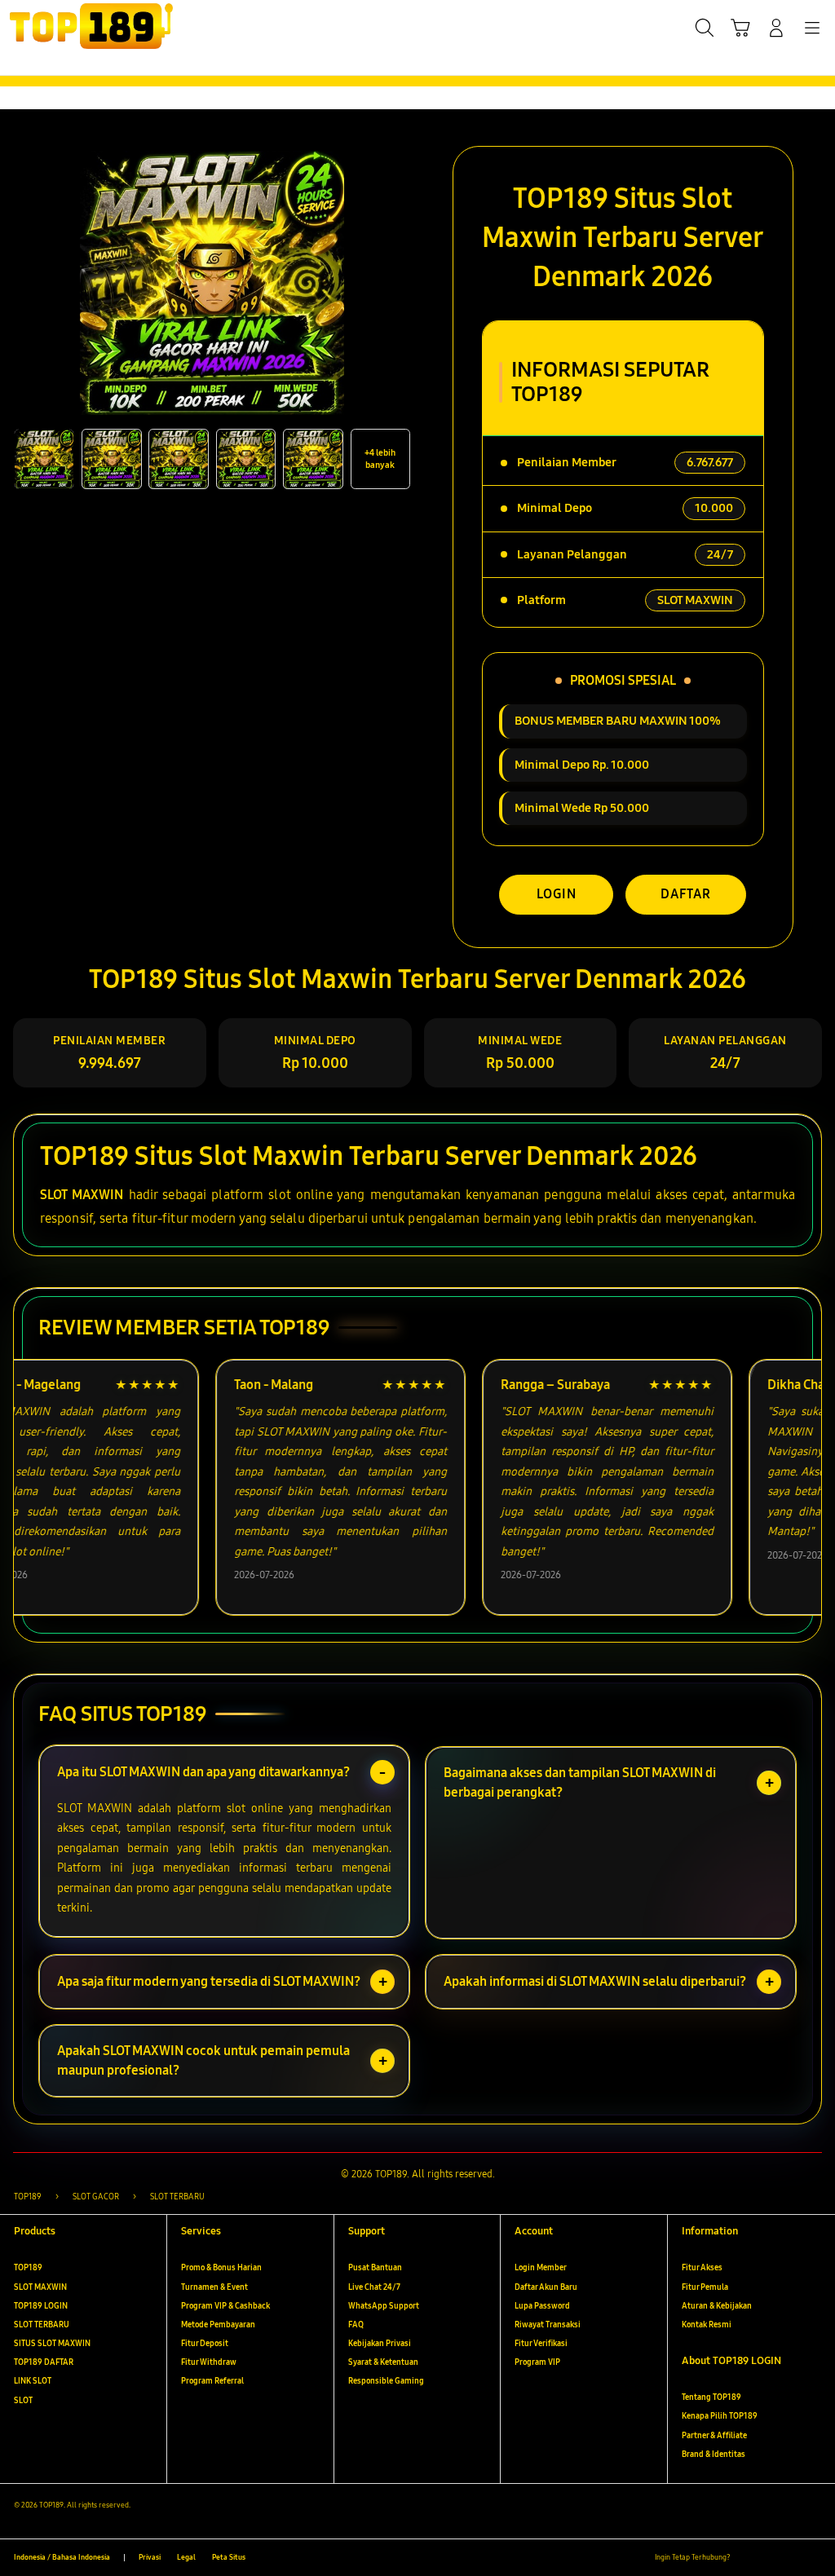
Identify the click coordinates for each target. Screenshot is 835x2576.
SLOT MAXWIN (82, 1195)
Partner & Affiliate (714, 2436)
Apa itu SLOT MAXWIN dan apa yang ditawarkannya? (203, 1772)
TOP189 (28, 2268)
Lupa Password (542, 2306)
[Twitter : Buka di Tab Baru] (769, 2558)
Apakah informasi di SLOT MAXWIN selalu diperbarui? (595, 1981)
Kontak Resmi (707, 2325)
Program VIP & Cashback (225, 2306)
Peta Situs (229, 2557)
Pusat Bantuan (375, 2268)
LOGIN (557, 894)
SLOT (23, 2401)
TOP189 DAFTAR (44, 2362)
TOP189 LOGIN (41, 2306)
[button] (740, 28)
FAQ (356, 2325)
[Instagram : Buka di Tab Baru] (791, 2558)
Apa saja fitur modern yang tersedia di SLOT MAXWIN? (209, 1981)
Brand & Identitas (714, 2455)
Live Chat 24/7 (374, 2287)
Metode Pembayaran (218, 2325)
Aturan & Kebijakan (717, 2306)
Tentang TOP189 (711, 2397)
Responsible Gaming (386, 2381)
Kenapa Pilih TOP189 (720, 2416)
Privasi (150, 2557)
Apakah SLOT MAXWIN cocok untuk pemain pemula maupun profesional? (203, 2060)
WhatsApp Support (384, 2306)
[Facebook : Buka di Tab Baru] (747, 2558)
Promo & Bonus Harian (221, 2268)
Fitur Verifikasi (541, 2344)
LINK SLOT (33, 2381)
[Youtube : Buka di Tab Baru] (814, 2558)
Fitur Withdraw (209, 2362)
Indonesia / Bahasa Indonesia (62, 2557)
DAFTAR (686, 894)
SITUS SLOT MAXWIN (52, 2344)
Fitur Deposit (205, 2344)
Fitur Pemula (705, 2287)
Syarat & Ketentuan (383, 2362)
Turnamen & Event (214, 2287)
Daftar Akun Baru (546, 2287)
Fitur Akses (702, 2268)
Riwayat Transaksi (548, 2325)
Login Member (541, 2268)
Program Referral (212, 2381)
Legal (186, 2557)
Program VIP (537, 2362)
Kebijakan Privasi (380, 2344)
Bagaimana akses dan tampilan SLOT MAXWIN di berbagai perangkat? (580, 1782)
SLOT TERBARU (42, 2325)
